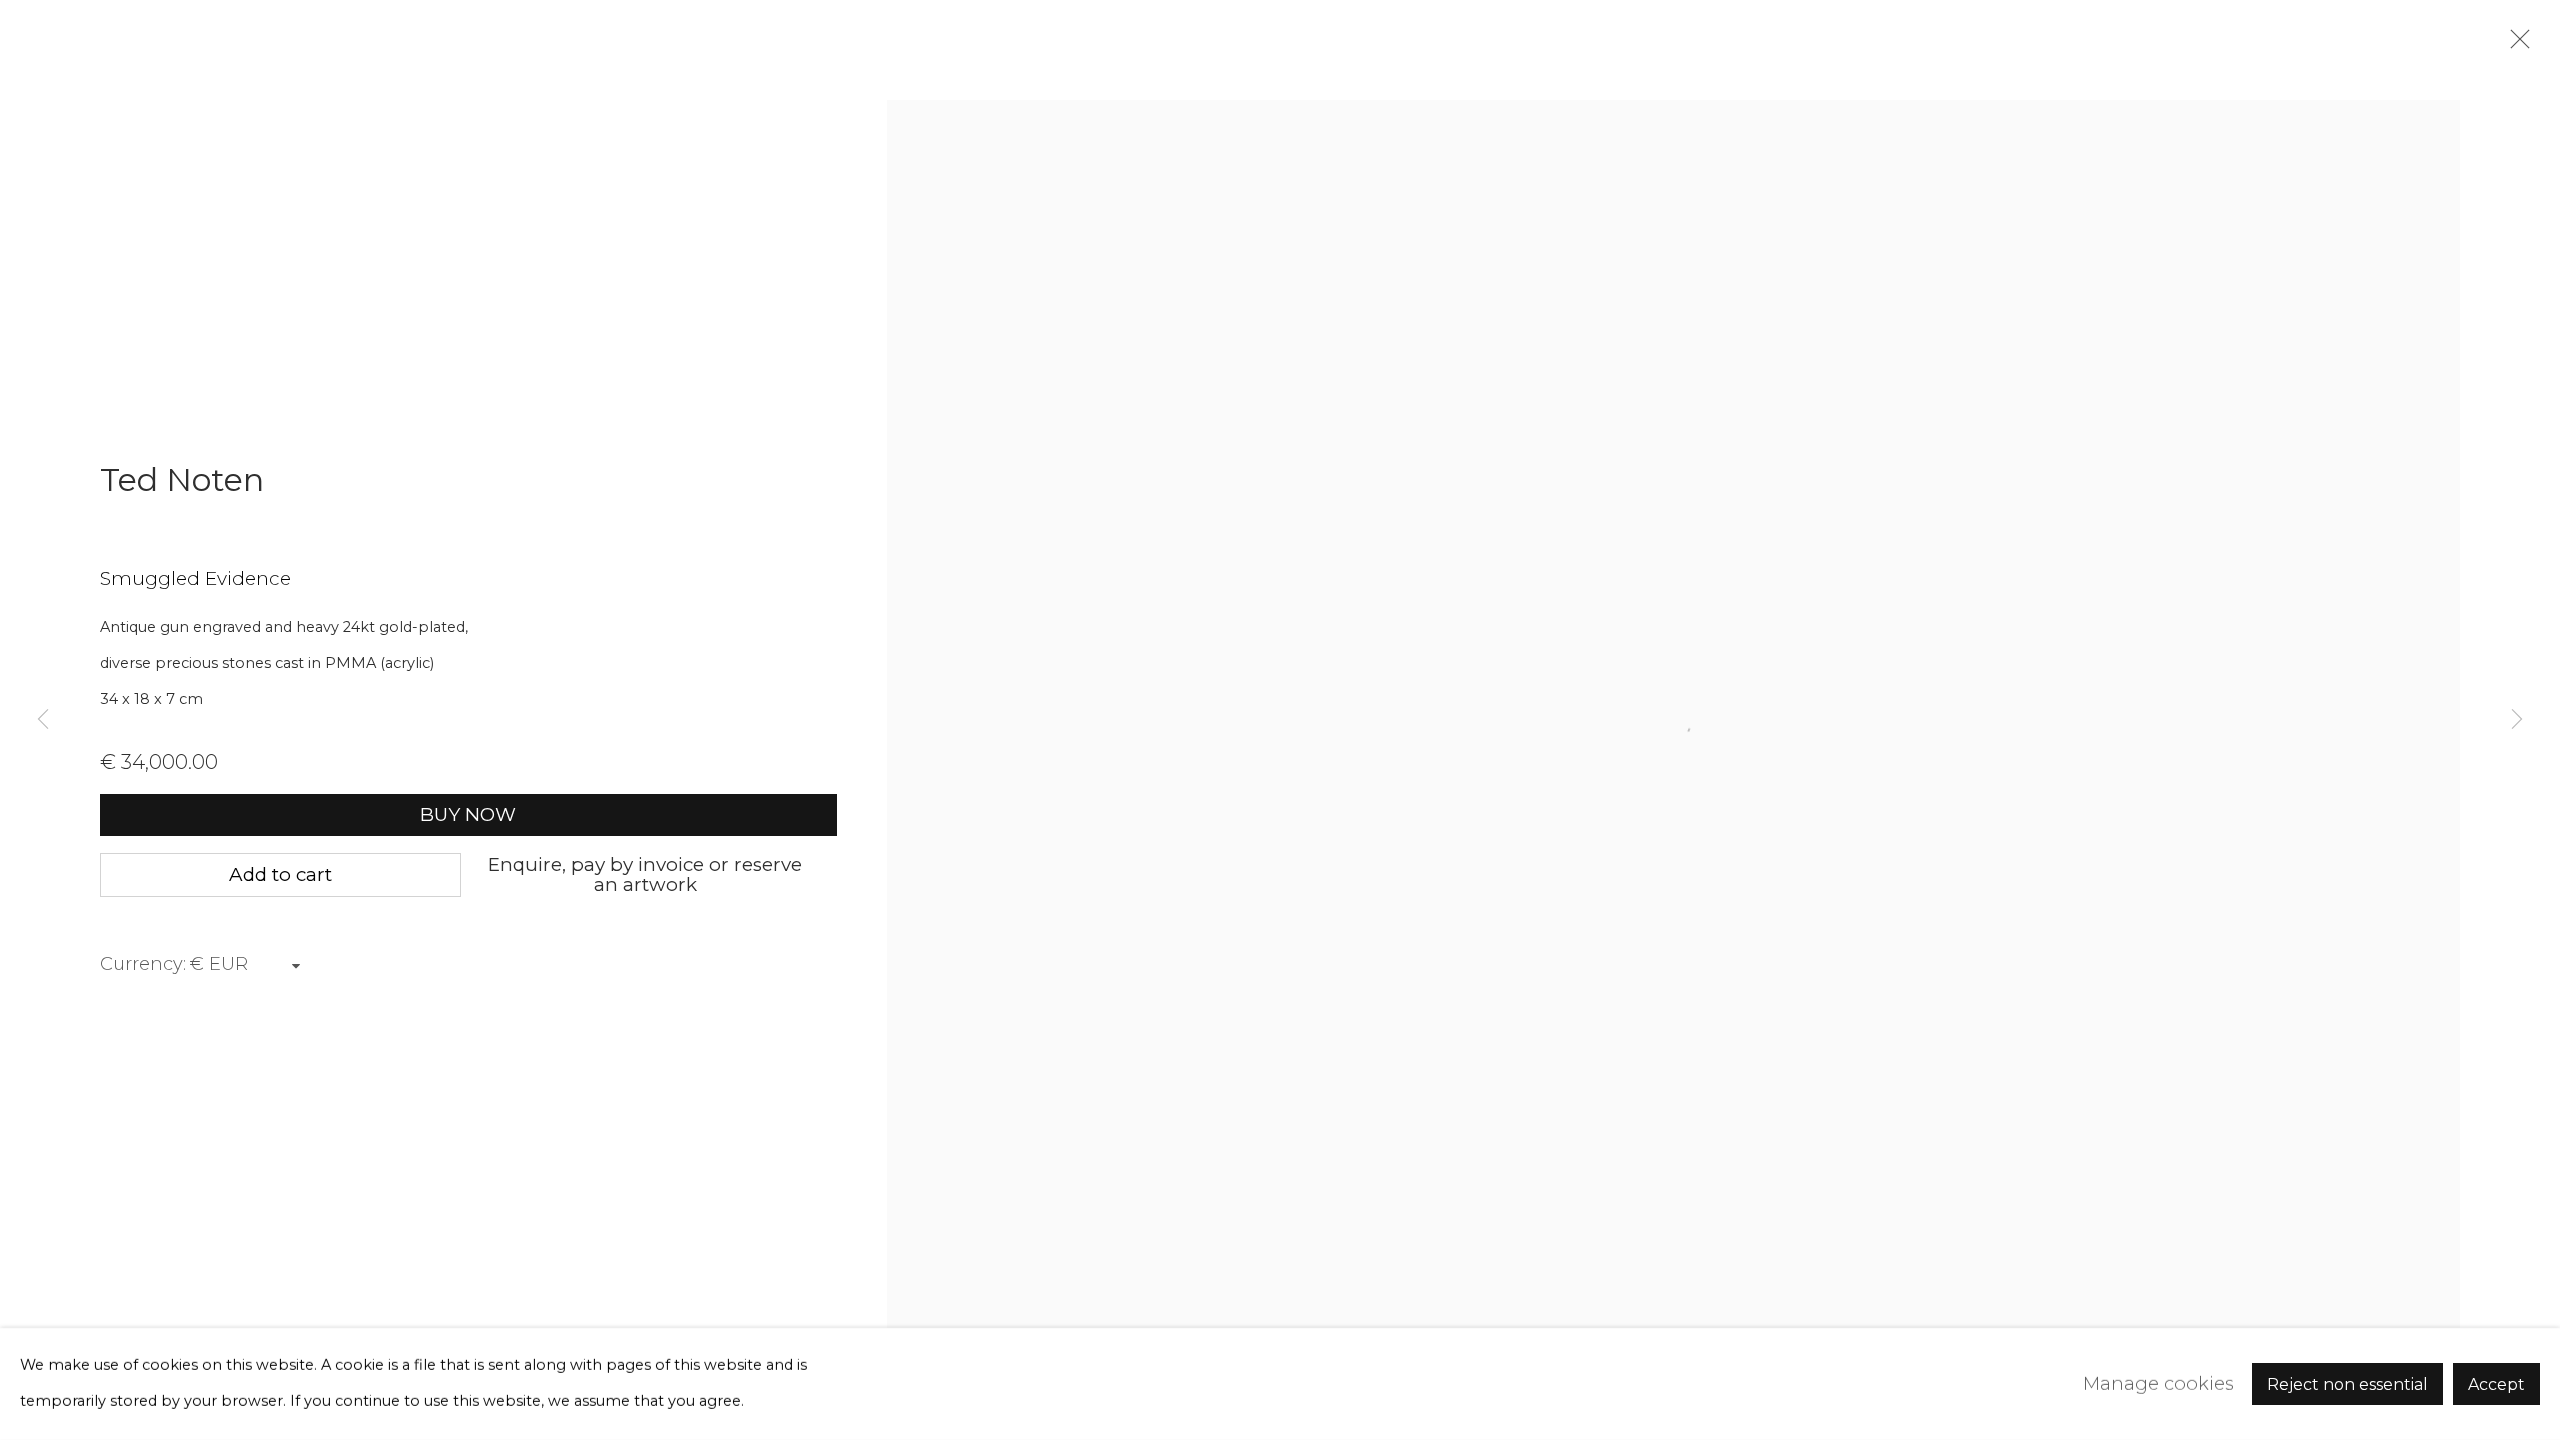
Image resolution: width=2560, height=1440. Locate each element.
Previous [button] (43, 720)
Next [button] (2517, 720)
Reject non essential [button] (2347, 1384)
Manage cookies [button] (2158, 1383)
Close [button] (2515, 45)
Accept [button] (2496, 1384)
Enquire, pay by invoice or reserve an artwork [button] (645, 874)
